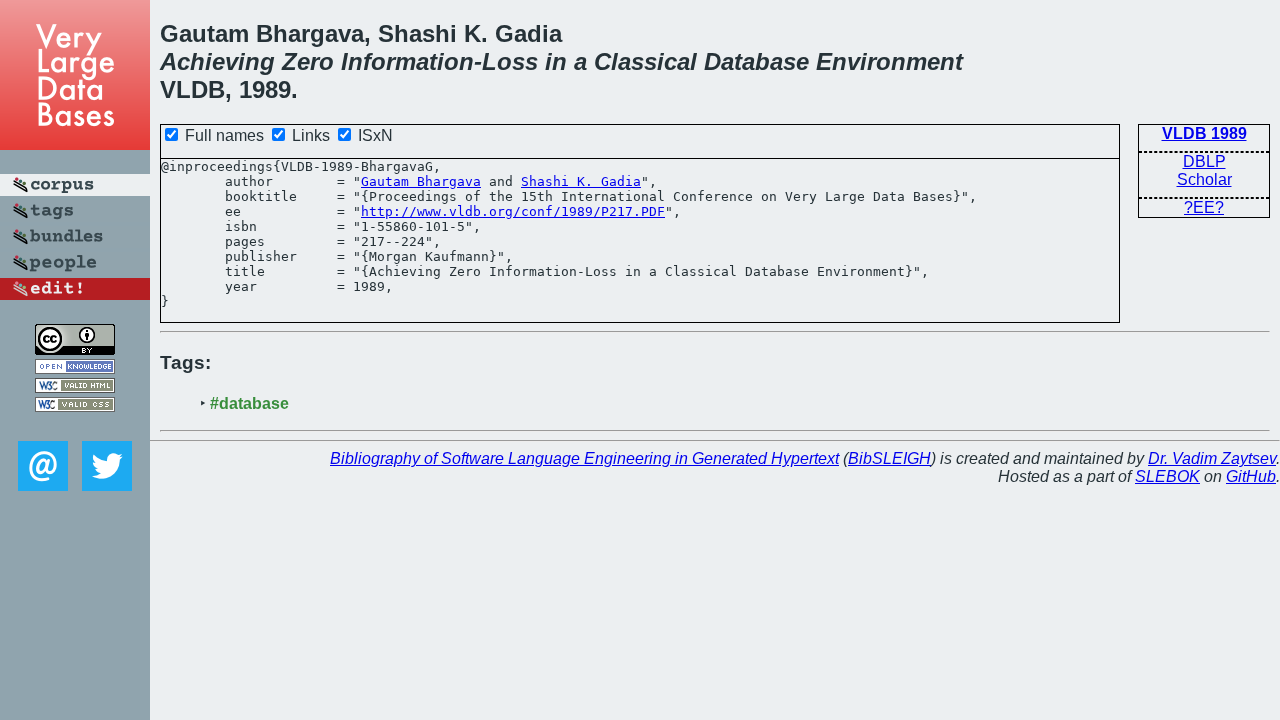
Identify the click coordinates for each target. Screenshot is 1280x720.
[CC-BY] (75, 349)
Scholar (1204, 179)
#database (249, 403)
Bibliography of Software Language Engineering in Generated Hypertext (584, 458)
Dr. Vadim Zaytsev (1212, 458)
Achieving (217, 61)
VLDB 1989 (1204, 133)
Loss (510, 61)
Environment (889, 61)
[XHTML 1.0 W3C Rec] (75, 387)
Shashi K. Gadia (581, 181)
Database (756, 61)
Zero (308, 61)
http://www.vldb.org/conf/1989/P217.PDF (513, 211)
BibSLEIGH (889, 458)
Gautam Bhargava (421, 181)
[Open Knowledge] (75, 368)
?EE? (1204, 207)
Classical (645, 61)
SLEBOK (1167, 476)
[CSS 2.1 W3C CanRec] (75, 426)
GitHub (1251, 476)
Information (407, 61)
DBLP (1204, 161)
